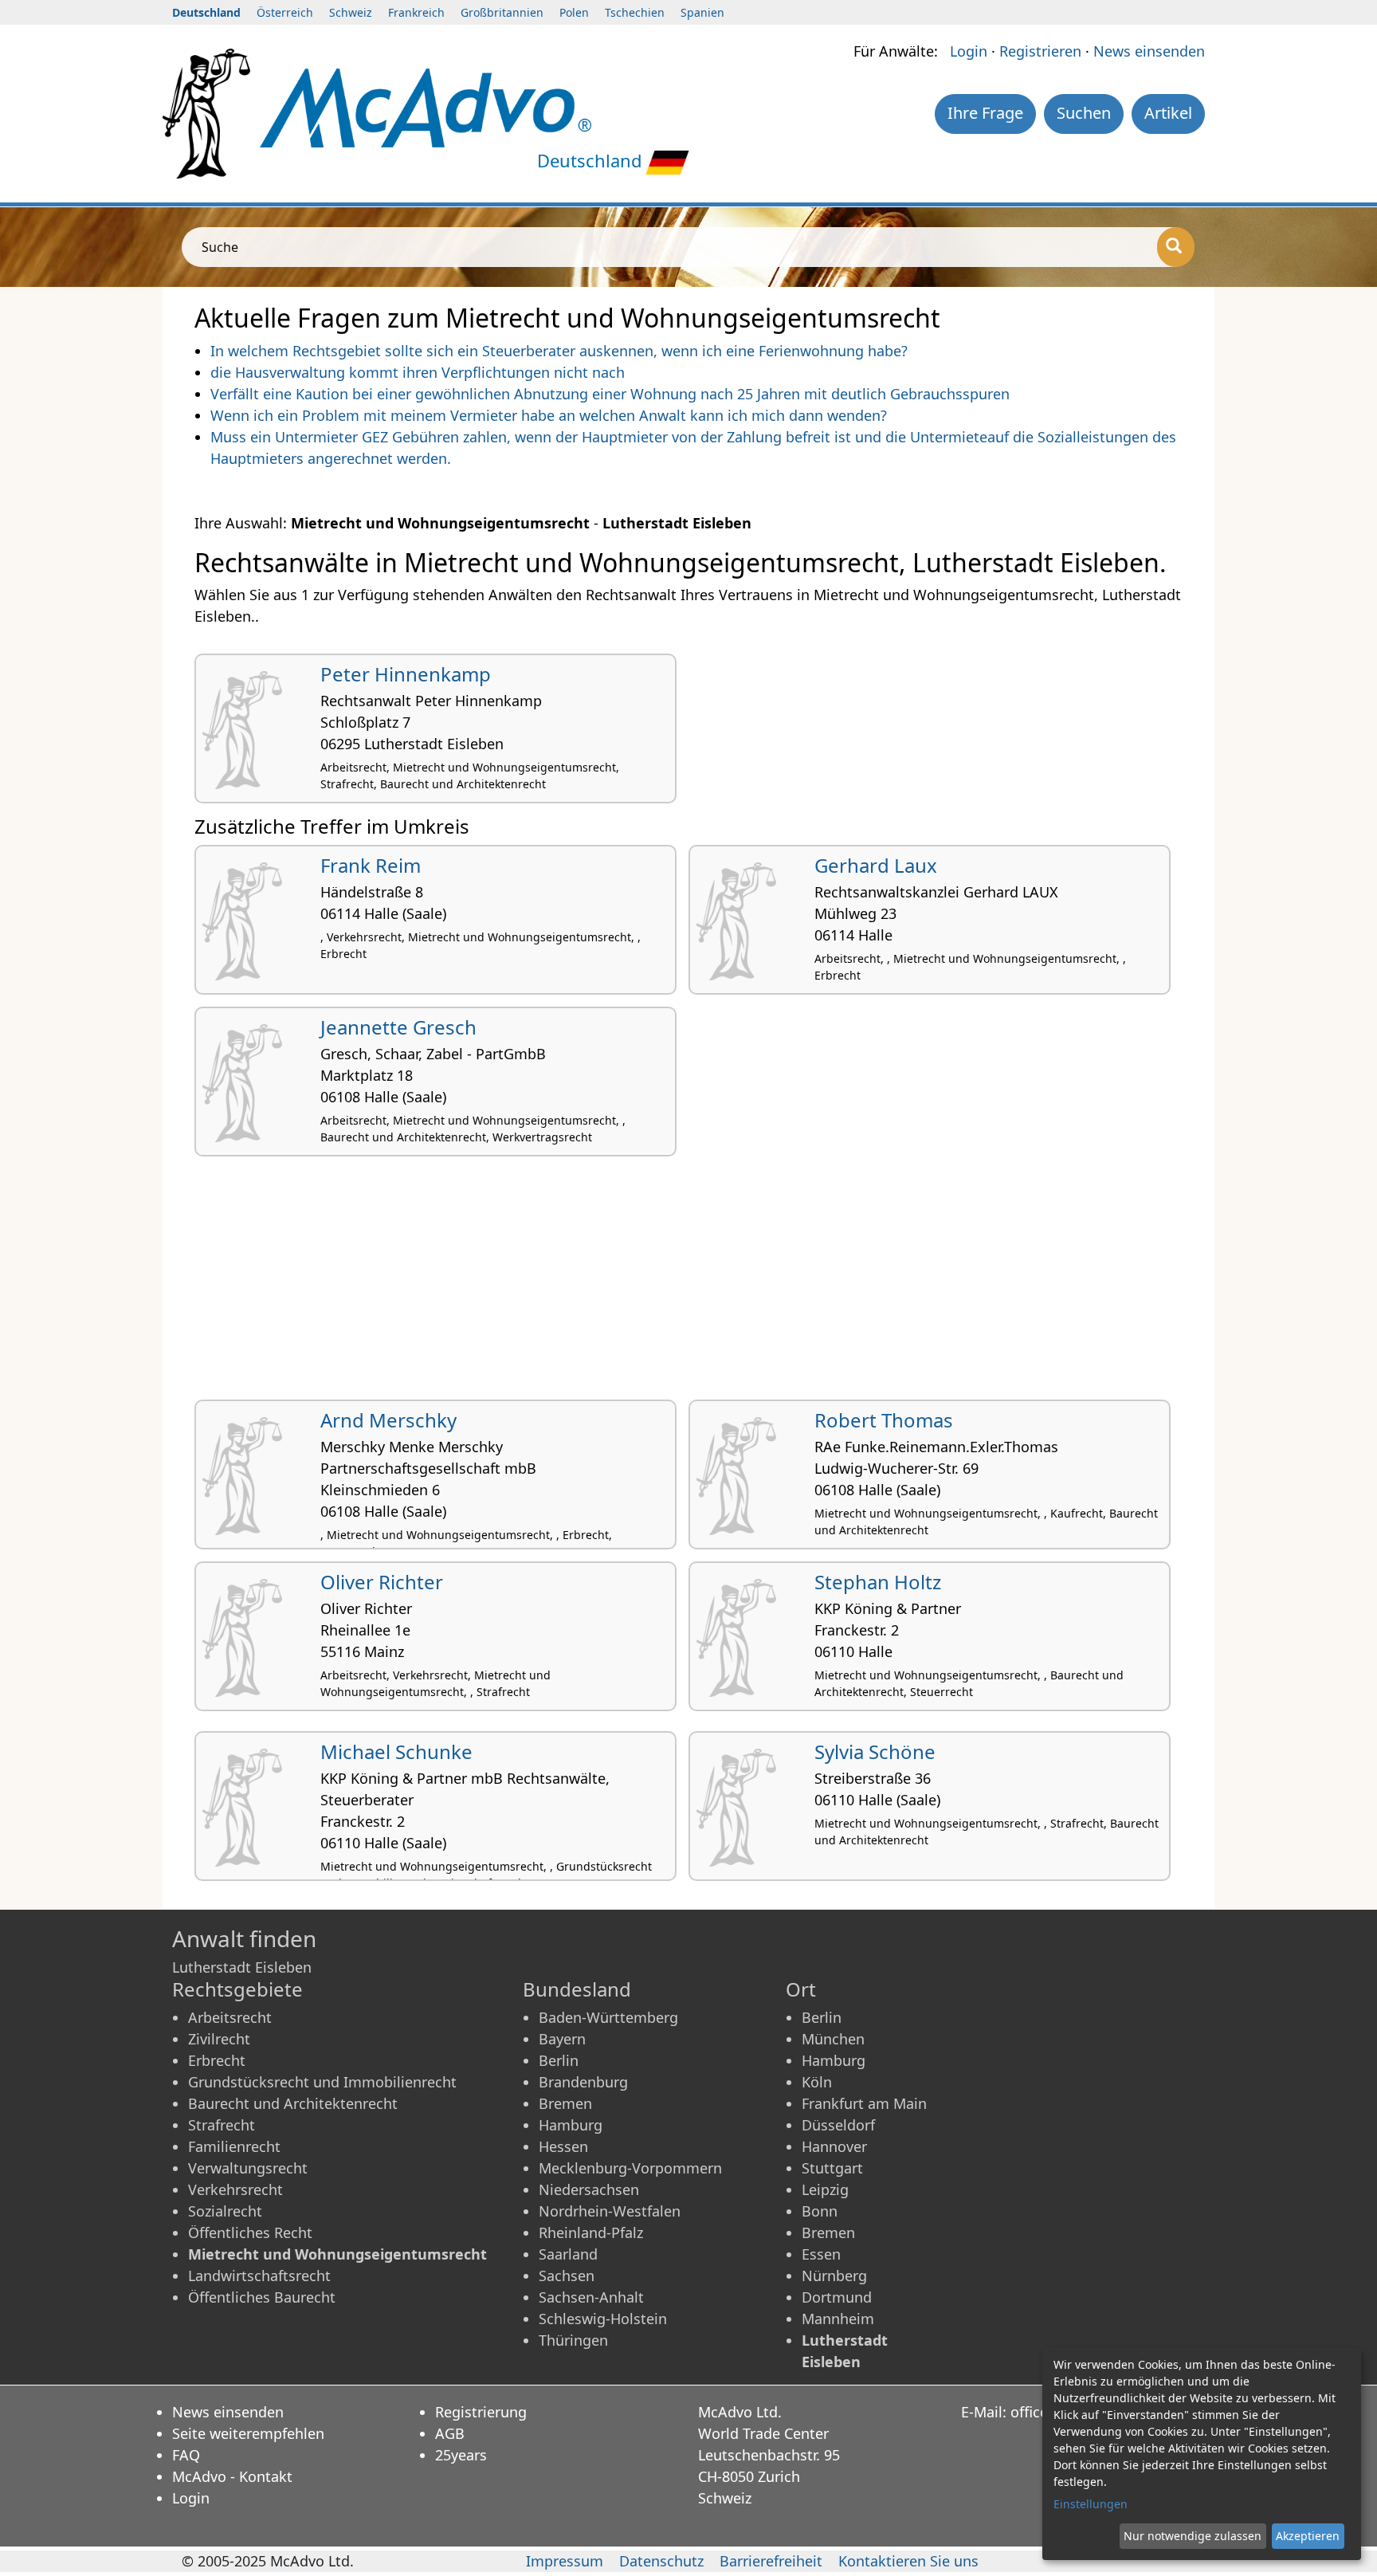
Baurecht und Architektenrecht (293, 2103)
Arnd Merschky (388, 1420)
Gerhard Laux (876, 865)
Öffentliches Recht (250, 2232)
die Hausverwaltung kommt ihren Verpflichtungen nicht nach (418, 372)
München (833, 2039)
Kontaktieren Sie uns (908, 2561)
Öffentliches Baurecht (262, 2297)
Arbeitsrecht (230, 2017)
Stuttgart (832, 2168)
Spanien (702, 12)
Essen (821, 2254)
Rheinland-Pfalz (591, 2232)
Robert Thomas (884, 1420)
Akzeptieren (1308, 2536)
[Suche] (1176, 247)
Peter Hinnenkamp (406, 674)
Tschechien (635, 12)
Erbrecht (217, 2060)
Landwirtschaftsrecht (259, 2276)
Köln (817, 2082)
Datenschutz (661, 2561)
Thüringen (573, 2340)
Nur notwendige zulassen (1193, 2536)
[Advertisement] (673, 1284)
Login (969, 51)
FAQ (186, 2455)
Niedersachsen (589, 2189)
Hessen (563, 2146)
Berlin (559, 2060)
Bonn (820, 2211)
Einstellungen (1091, 2504)
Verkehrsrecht (235, 2189)
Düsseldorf (838, 2125)
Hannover (834, 2146)
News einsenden (1149, 51)
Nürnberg (834, 2276)
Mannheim (838, 2319)
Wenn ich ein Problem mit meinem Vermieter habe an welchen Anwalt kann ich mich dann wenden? (549, 415)
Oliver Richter (382, 1582)
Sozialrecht (225, 2211)
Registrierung (481, 2412)
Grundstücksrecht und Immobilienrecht (322, 2082)
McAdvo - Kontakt (232, 2476)
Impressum (565, 2561)
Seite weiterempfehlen (248, 2433)
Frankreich (416, 12)
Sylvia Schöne (875, 1751)
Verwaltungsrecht (248, 2168)
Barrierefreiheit (771, 2561)
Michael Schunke (396, 1751)
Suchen (1084, 113)
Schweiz (351, 12)
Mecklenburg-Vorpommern (630, 2168)
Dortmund (837, 2297)
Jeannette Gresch (398, 1027)
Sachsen (567, 2276)
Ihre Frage (985, 113)
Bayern (562, 2039)
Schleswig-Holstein (603, 2319)
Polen (574, 12)
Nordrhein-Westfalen (610, 2211)
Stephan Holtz (878, 1582)
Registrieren (1040, 51)
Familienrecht (234, 2146)
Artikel (1168, 113)
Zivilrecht (219, 2039)
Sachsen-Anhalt (591, 2297)
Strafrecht (222, 2125)
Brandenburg (583, 2082)
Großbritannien (502, 12)
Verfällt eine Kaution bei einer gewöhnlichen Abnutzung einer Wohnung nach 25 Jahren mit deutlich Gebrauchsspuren (610, 394)
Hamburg (571, 2125)
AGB (450, 2433)
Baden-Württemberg (608, 2017)
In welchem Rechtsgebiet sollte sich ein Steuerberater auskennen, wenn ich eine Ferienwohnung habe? (559, 351)
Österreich (285, 12)
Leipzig (825, 2189)
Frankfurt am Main (864, 2103)
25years (461, 2455)
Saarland (568, 2254)
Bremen (565, 2103)
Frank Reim (371, 865)
